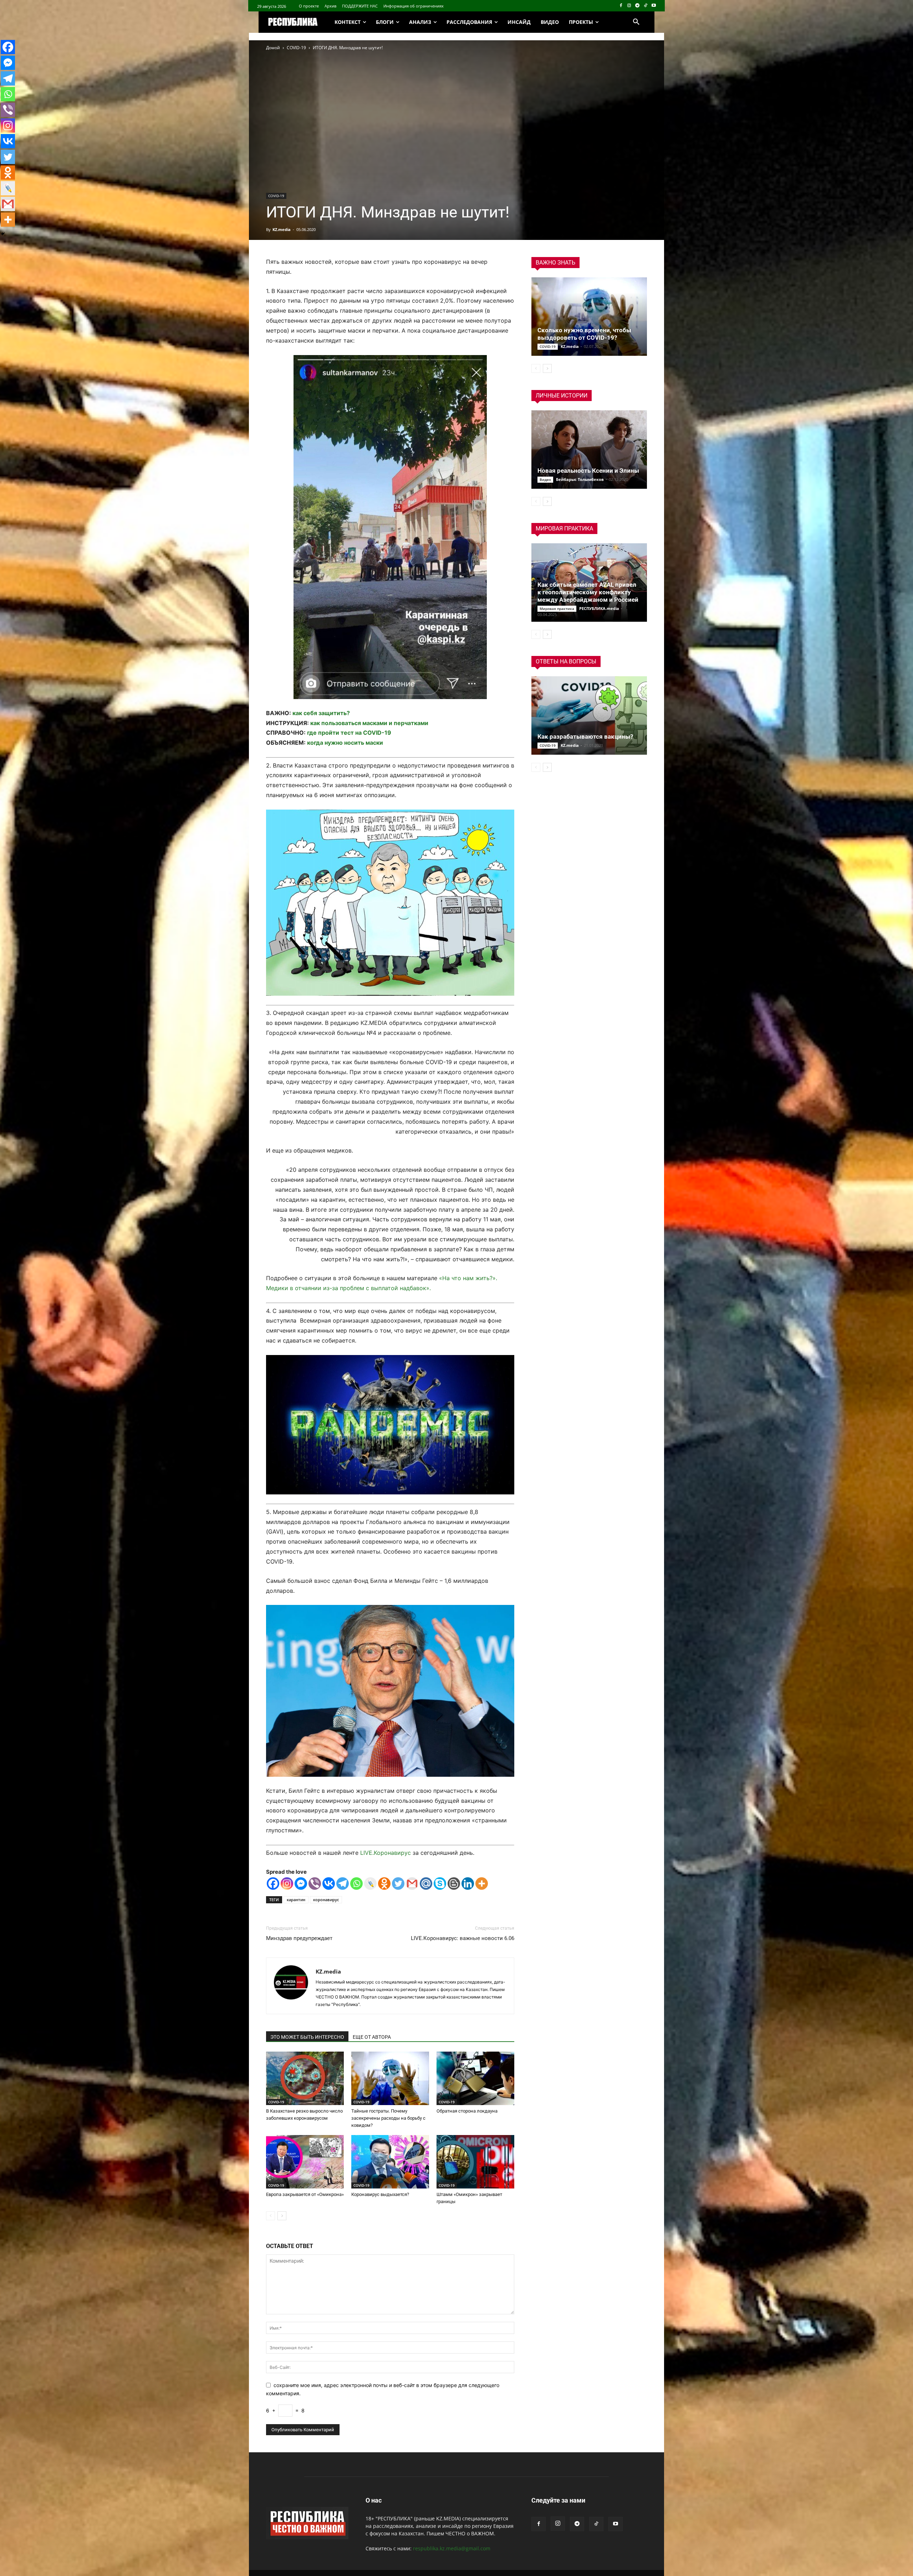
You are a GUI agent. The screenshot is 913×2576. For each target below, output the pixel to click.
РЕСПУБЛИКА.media (599, 608)
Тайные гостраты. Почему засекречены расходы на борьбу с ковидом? (388, 2118)
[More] (482, 1884)
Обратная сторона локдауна (467, 2111)
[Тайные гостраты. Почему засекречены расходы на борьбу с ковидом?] (390, 2078)
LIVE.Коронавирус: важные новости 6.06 (463, 1938)
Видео (545, 479)
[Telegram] (637, 6)
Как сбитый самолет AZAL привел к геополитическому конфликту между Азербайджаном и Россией (588, 592)
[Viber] (315, 1884)
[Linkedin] (468, 1884)
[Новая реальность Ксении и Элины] (589, 450)
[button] (636, 22)
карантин (296, 1900)
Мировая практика (557, 609)
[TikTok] (645, 6)
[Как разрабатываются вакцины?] (589, 715)
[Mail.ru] (426, 1884)
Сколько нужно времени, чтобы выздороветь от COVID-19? (584, 334)
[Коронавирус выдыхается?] (390, 2162)
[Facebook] (621, 6)
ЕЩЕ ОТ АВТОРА (372, 2037)
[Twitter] (398, 1884)
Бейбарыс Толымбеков (580, 479)
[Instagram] (629, 6)
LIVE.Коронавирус (386, 1853)
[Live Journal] (370, 1884)
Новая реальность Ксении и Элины (588, 471)
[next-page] (282, 2216)
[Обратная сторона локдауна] (475, 2078)
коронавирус (326, 1900)
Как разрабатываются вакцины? (585, 737)
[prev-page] (271, 2216)
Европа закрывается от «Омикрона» (305, 2194)
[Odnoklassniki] (384, 1884)
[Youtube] (654, 6)
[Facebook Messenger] (301, 1884)
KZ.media (282, 229)
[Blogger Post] (454, 1884)
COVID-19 (296, 48)
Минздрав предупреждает (299, 1938)
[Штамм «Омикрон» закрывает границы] (475, 2162)
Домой (273, 48)
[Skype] (440, 1884)
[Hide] (3, 234)
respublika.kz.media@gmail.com (452, 2548)
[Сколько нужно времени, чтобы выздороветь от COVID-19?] (589, 317)
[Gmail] (412, 1884)
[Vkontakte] (329, 1884)
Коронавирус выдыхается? (380, 2194)
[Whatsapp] (356, 1884)
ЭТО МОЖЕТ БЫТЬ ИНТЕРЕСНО (307, 2037)
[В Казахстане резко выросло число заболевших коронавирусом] (305, 2078)
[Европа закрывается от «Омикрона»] (305, 2162)
